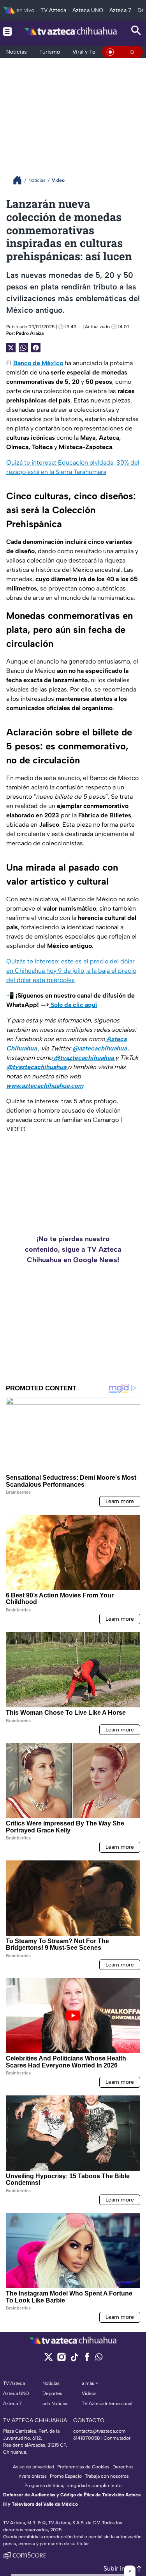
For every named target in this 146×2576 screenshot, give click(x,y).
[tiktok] (74, 2359)
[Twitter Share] (11, 348)
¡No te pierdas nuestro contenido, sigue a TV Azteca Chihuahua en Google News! (73, 1249)
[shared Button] (23, 348)
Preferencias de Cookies (83, 2467)
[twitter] (48, 2359)
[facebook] (87, 2359)
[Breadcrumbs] (20, 180)
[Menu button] (7, 31)
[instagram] (61, 2359)
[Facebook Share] (36, 348)
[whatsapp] (99, 2359)
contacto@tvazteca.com (99, 2431)
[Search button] (136, 31)
